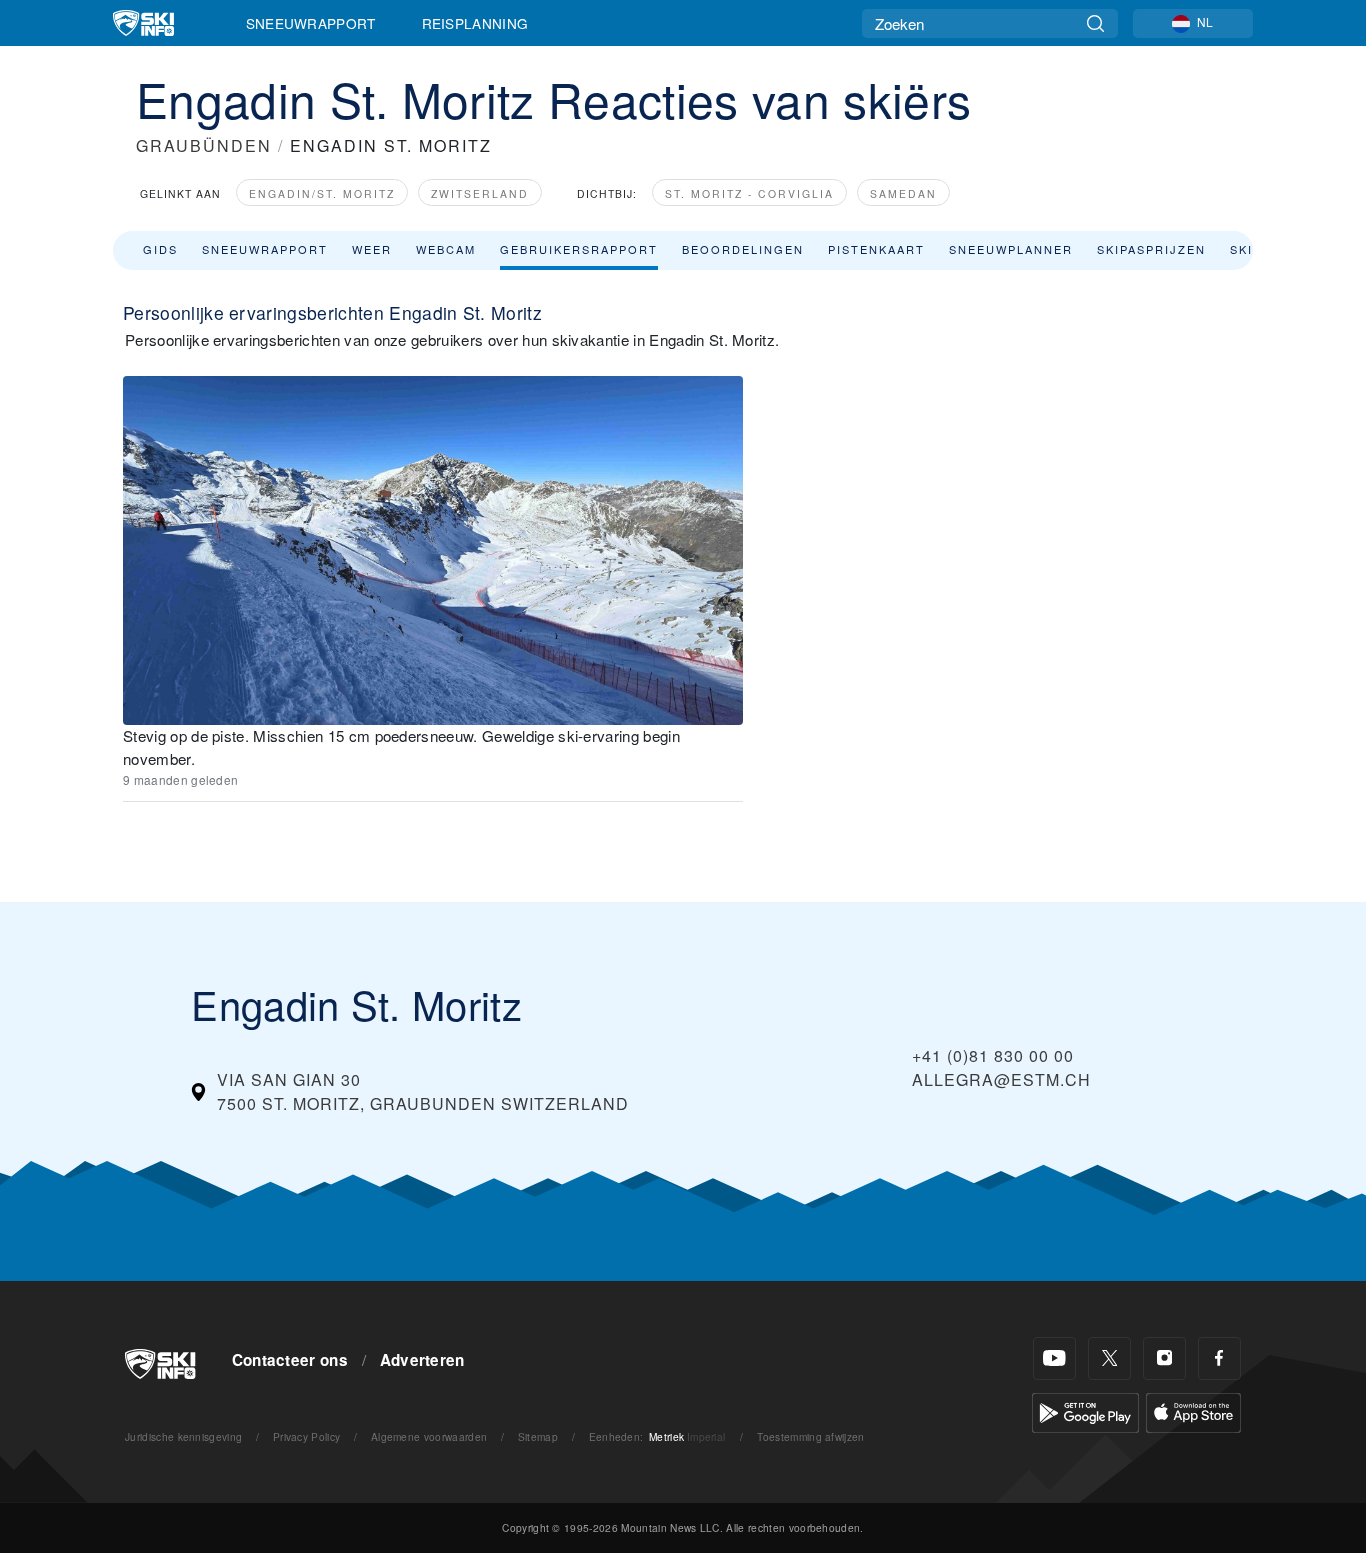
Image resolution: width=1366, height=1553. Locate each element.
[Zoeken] (1095, 23)
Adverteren (422, 1360)
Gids (160, 249)
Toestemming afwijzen (810, 1436)
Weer (372, 249)
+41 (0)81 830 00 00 (993, 1055)
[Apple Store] (1193, 1410)
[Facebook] (1219, 1358)
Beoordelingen (743, 249)
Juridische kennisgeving (183, 1436)
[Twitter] (1109, 1358)
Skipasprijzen (1151, 249)
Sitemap (538, 1436)
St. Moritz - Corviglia (749, 193)
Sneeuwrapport (311, 23)
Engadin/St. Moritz (322, 193)
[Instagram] (1164, 1358)
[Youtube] (1054, 1358)
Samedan (903, 193)
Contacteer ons (290, 1360)
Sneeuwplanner (1011, 249)
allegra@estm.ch (1001, 1079)
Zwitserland (480, 193)
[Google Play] (1085, 1410)
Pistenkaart (876, 249)
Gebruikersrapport (579, 249)
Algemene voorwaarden (429, 1436)
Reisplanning (475, 23)
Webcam (446, 249)
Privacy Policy (306, 1436)
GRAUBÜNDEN (204, 145)
